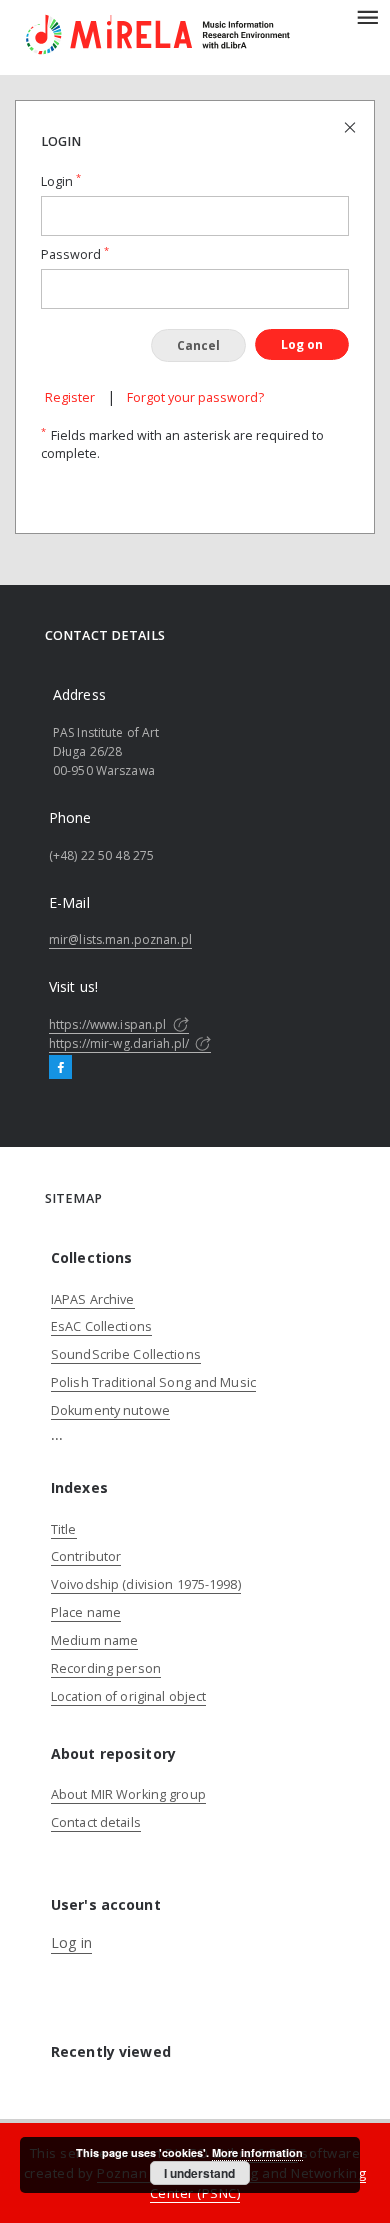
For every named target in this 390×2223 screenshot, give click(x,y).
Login (61, 181)
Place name (86, 1612)
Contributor (86, 1556)
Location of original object (128, 1696)
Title (64, 1529)
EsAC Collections (101, 1326)
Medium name (94, 1640)
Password (75, 254)
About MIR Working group (128, 1794)
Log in (71, 1942)
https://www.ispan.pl (109, 1024)
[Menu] (367, 16)
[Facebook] (60, 1068)
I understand (199, 2173)
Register (70, 397)
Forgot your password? (195, 397)
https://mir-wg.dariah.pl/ (120, 1043)
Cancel (198, 345)
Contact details (96, 1822)
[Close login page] (351, 126)
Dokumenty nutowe (110, 1410)
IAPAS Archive (93, 1299)
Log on (302, 344)
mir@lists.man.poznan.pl (120, 939)
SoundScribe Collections (126, 1354)
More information (257, 2152)
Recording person (106, 1668)
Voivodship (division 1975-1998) (146, 1584)
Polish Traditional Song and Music (153, 1382)
